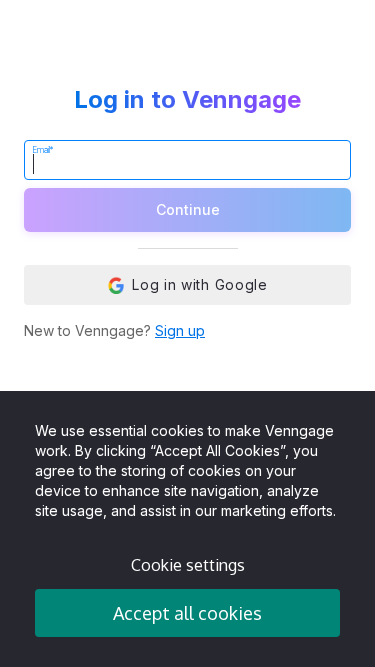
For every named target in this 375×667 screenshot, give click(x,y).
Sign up (180, 330)
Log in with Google (200, 284)
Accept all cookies (187, 613)
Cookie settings (188, 565)
